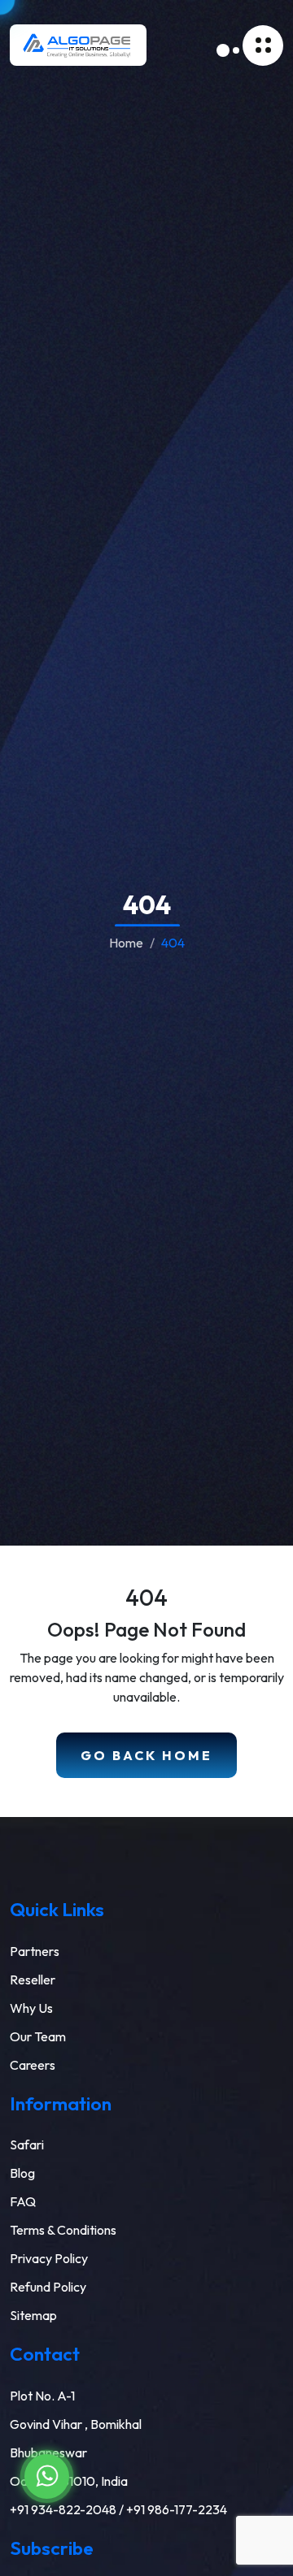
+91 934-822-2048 (63, 2509)
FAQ (23, 2201)
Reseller (33, 1980)
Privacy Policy (49, 2258)
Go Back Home (146, 1755)
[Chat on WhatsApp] (47, 2476)
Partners (35, 1951)
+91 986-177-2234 (177, 2509)
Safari (27, 2144)
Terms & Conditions (63, 2230)
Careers (33, 2065)
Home (126, 943)
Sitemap (33, 2315)
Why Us (31, 2008)
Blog (22, 2173)
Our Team (38, 2036)
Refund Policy (48, 2287)
